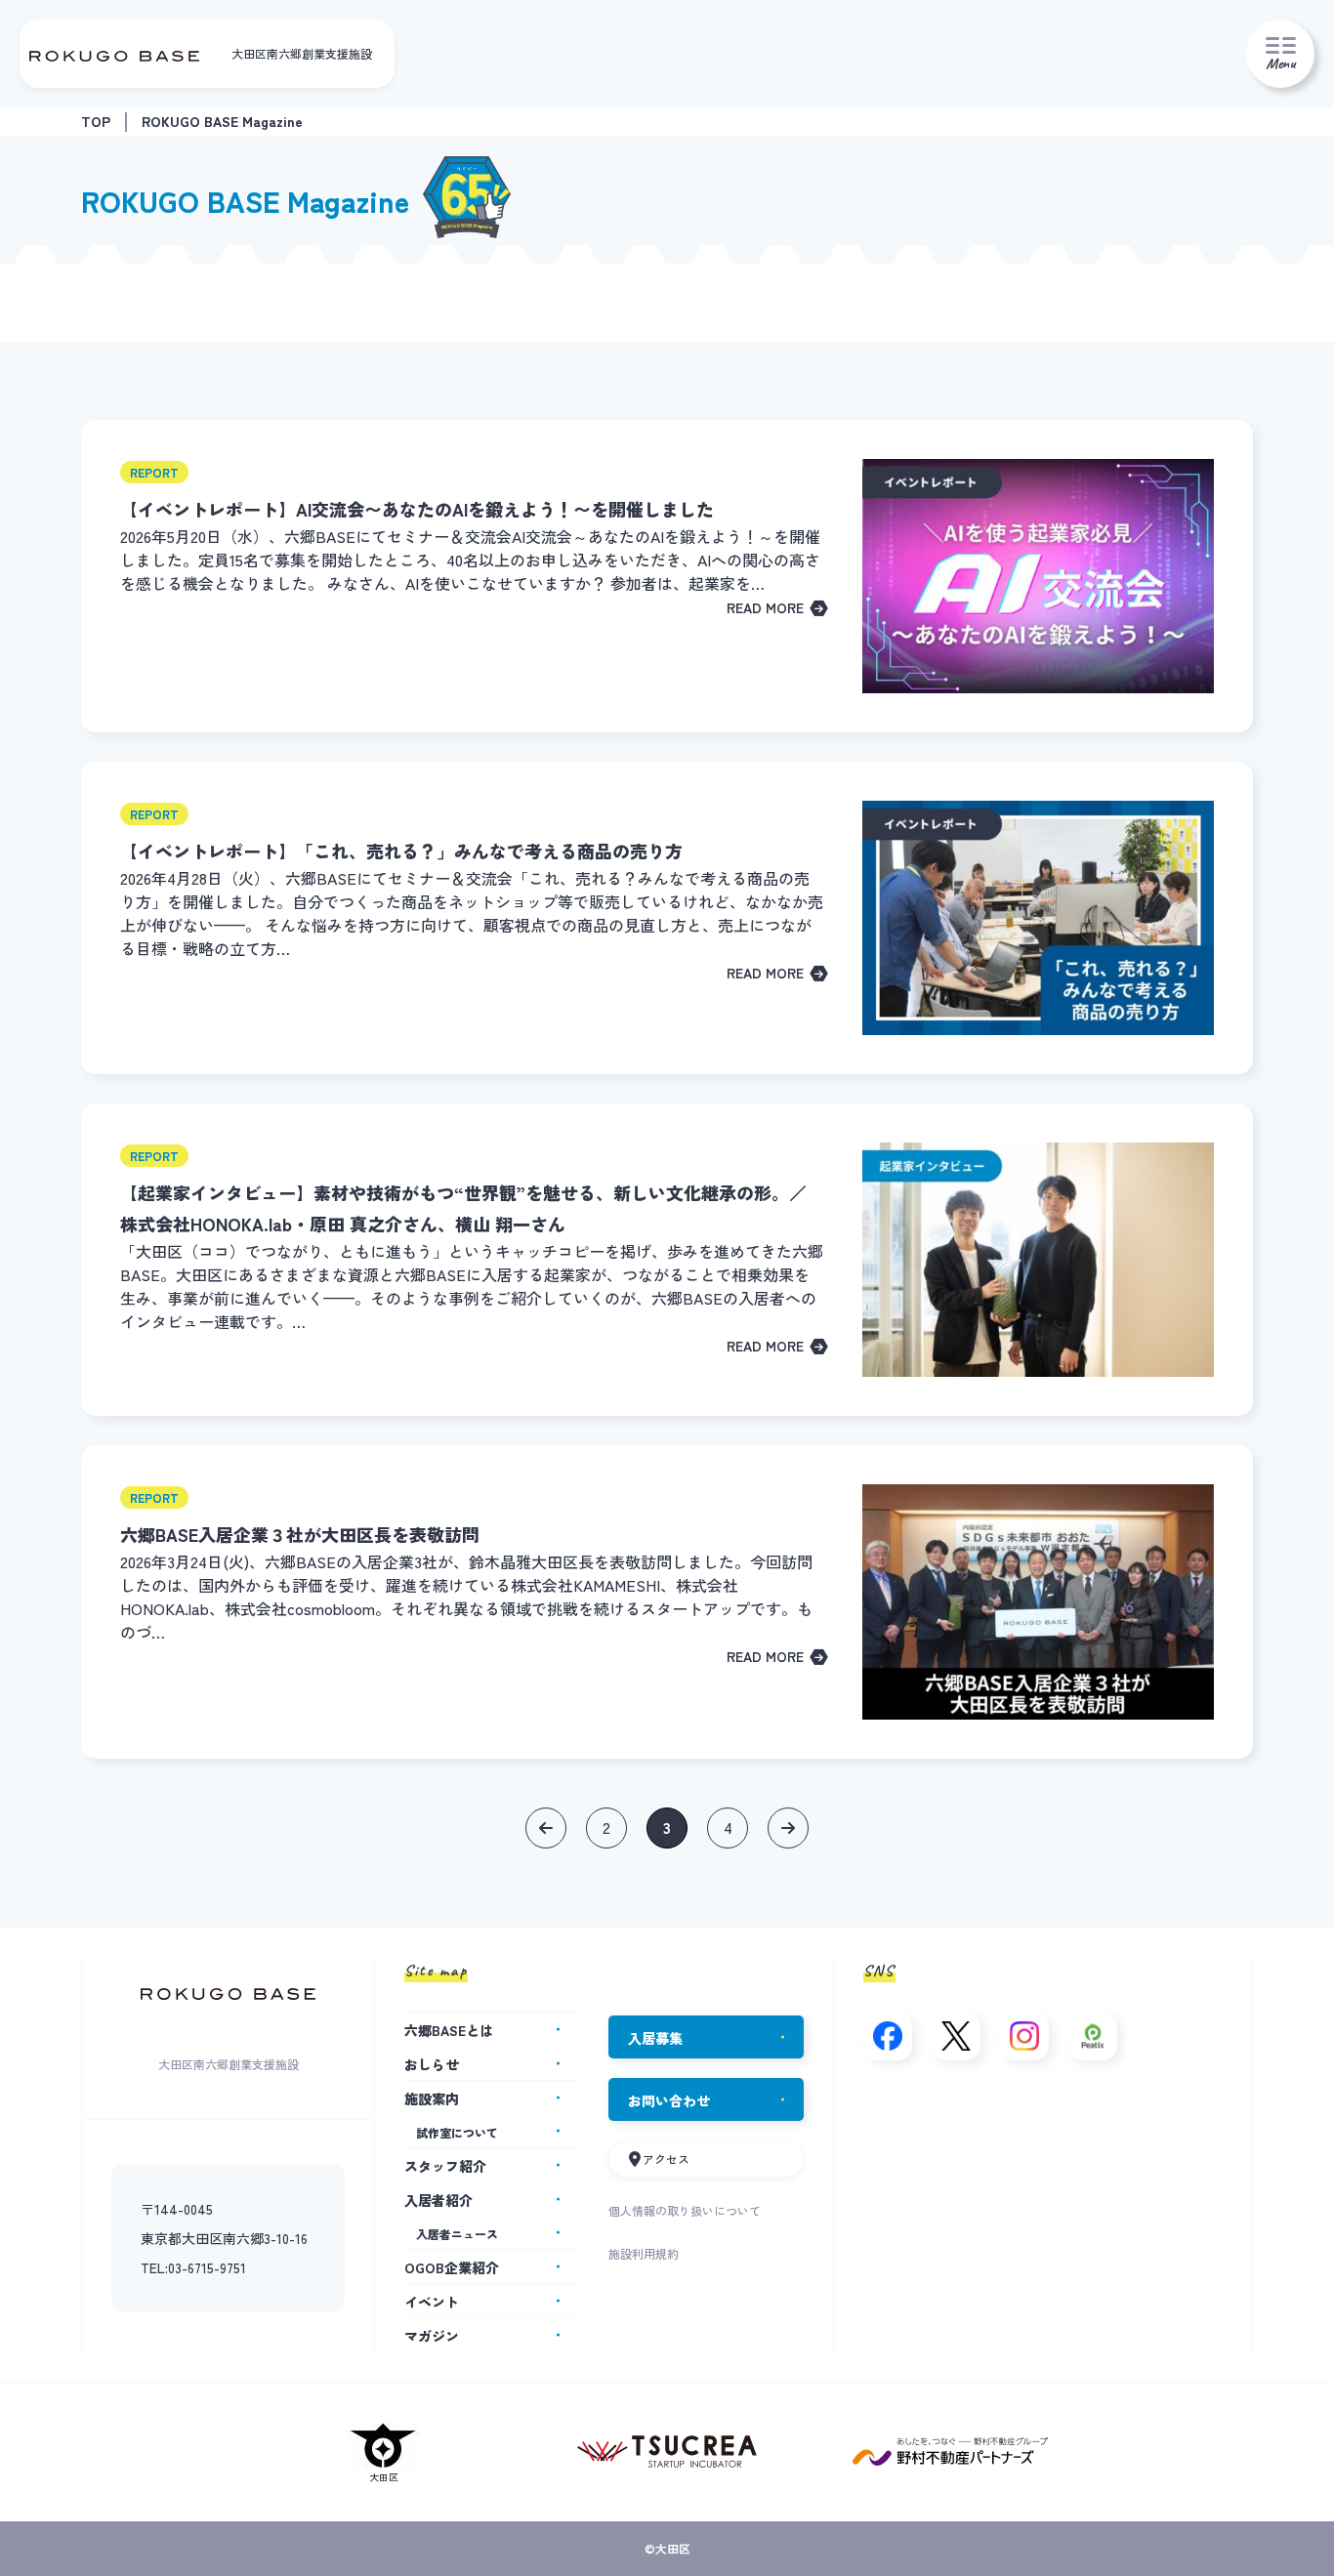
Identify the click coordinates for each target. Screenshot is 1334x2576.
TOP (96, 121)
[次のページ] (788, 1828)
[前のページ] (546, 1828)
